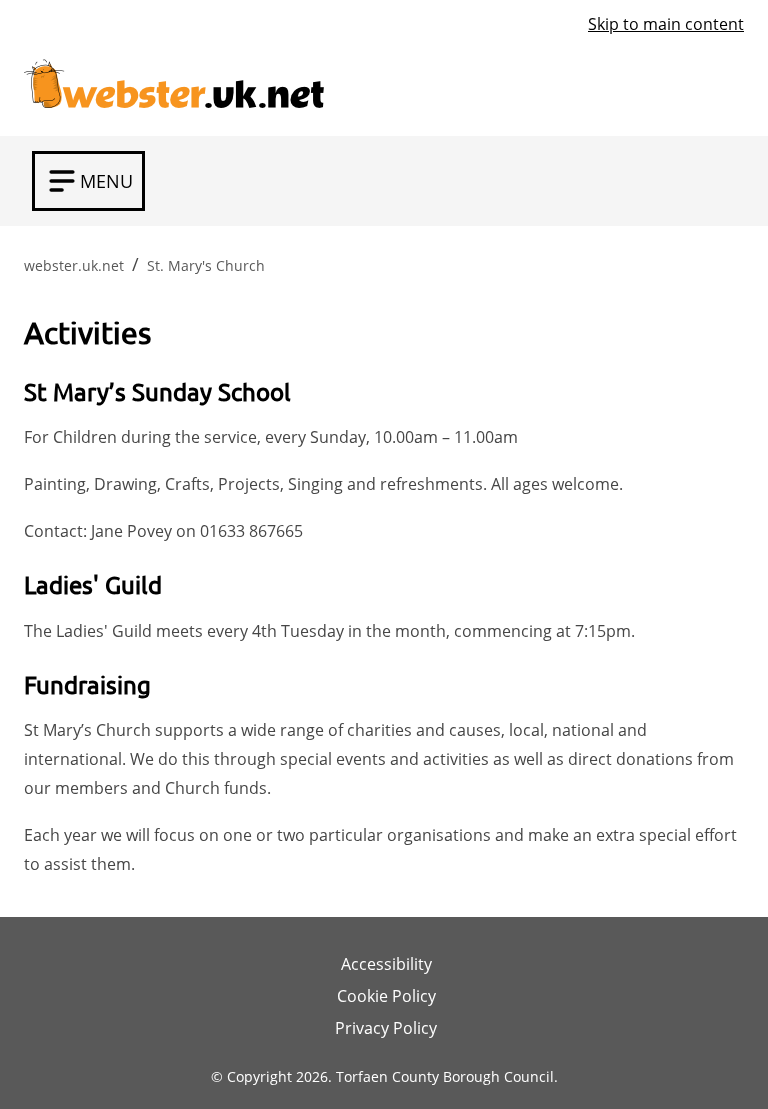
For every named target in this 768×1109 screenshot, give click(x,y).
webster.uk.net (74, 265)
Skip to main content (666, 24)
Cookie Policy (386, 996)
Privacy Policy (386, 1028)
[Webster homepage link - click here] (174, 78)
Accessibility (386, 964)
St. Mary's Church (206, 265)
